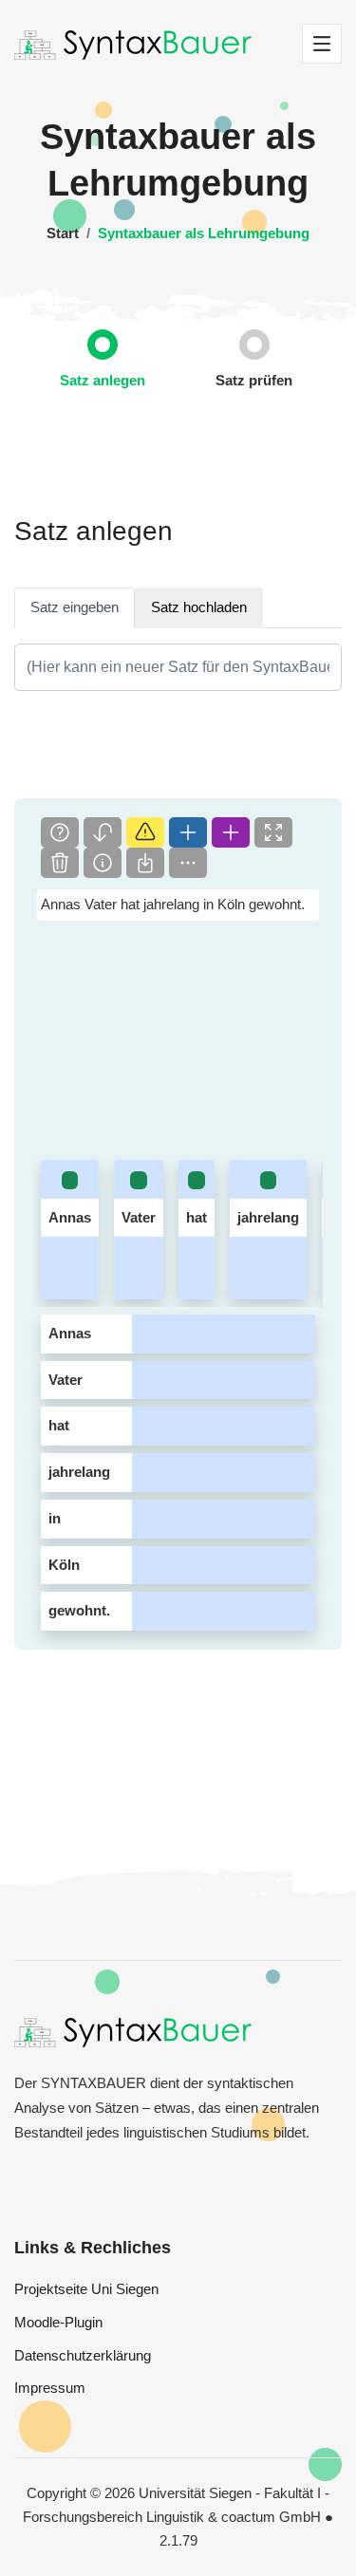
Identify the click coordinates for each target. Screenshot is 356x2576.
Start (63, 233)
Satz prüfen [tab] (254, 380)
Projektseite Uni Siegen (86, 2289)
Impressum (50, 2388)
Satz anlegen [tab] (103, 380)
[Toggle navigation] (322, 44)
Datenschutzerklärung (83, 2355)
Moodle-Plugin (58, 2322)
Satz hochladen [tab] (199, 607)
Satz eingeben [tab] (75, 607)
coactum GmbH (271, 2517)
